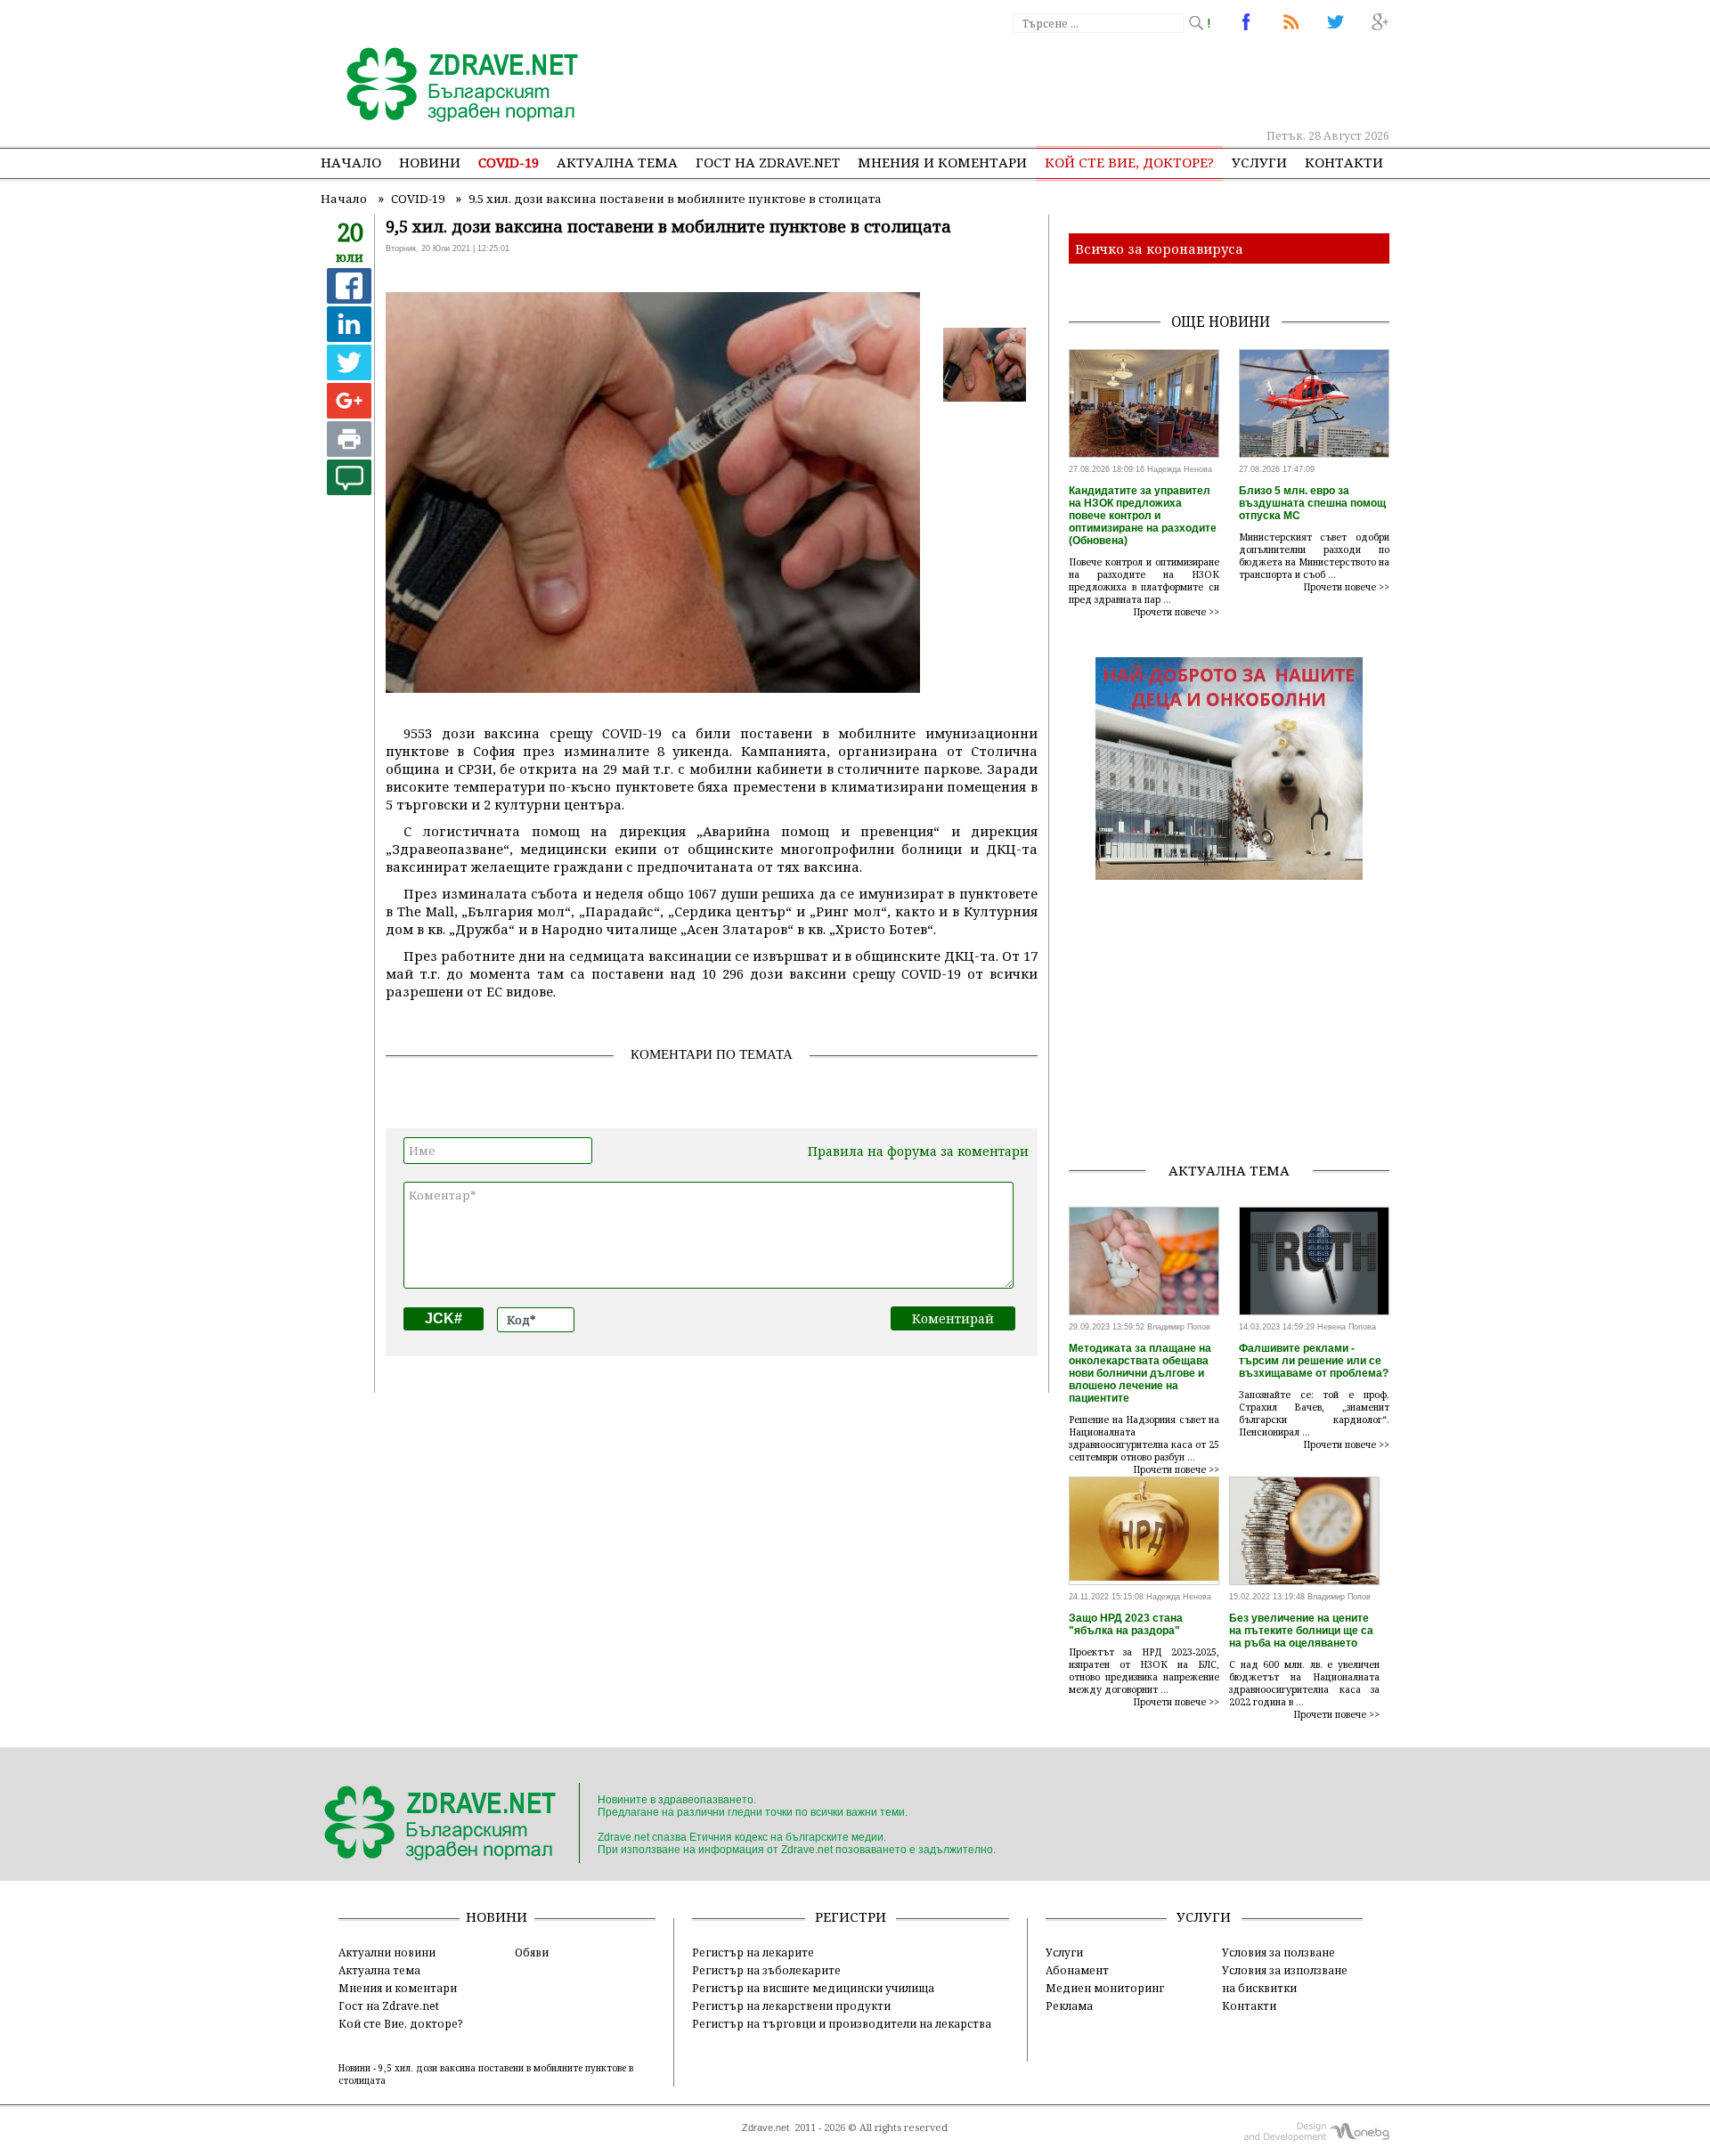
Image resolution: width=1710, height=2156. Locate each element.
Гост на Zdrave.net (389, 2005)
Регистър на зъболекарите (766, 1970)
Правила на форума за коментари (918, 1151)
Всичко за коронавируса (1159, 248)
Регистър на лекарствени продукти (791, 2005)
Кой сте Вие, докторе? (1129, 162)
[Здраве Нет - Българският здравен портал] (452, 86)
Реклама (1069, 2005)
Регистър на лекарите (753, 1952)
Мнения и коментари (942, 162)
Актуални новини (387, 1952)
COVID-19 (509, 162)
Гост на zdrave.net (768, 162)
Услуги (1259, 162)
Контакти (1344, 162)
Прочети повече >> (1177, 612)
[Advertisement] (1063, 80)
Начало (351, 162)
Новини (430, 162)
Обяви (532, 1952)
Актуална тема (617, 162)
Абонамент (1077, 1970)
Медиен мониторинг (1105, 1988)
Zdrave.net (765, 2128)
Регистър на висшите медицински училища (813, 1988)
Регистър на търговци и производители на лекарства (842, 2023)
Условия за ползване (1278, 1952)
